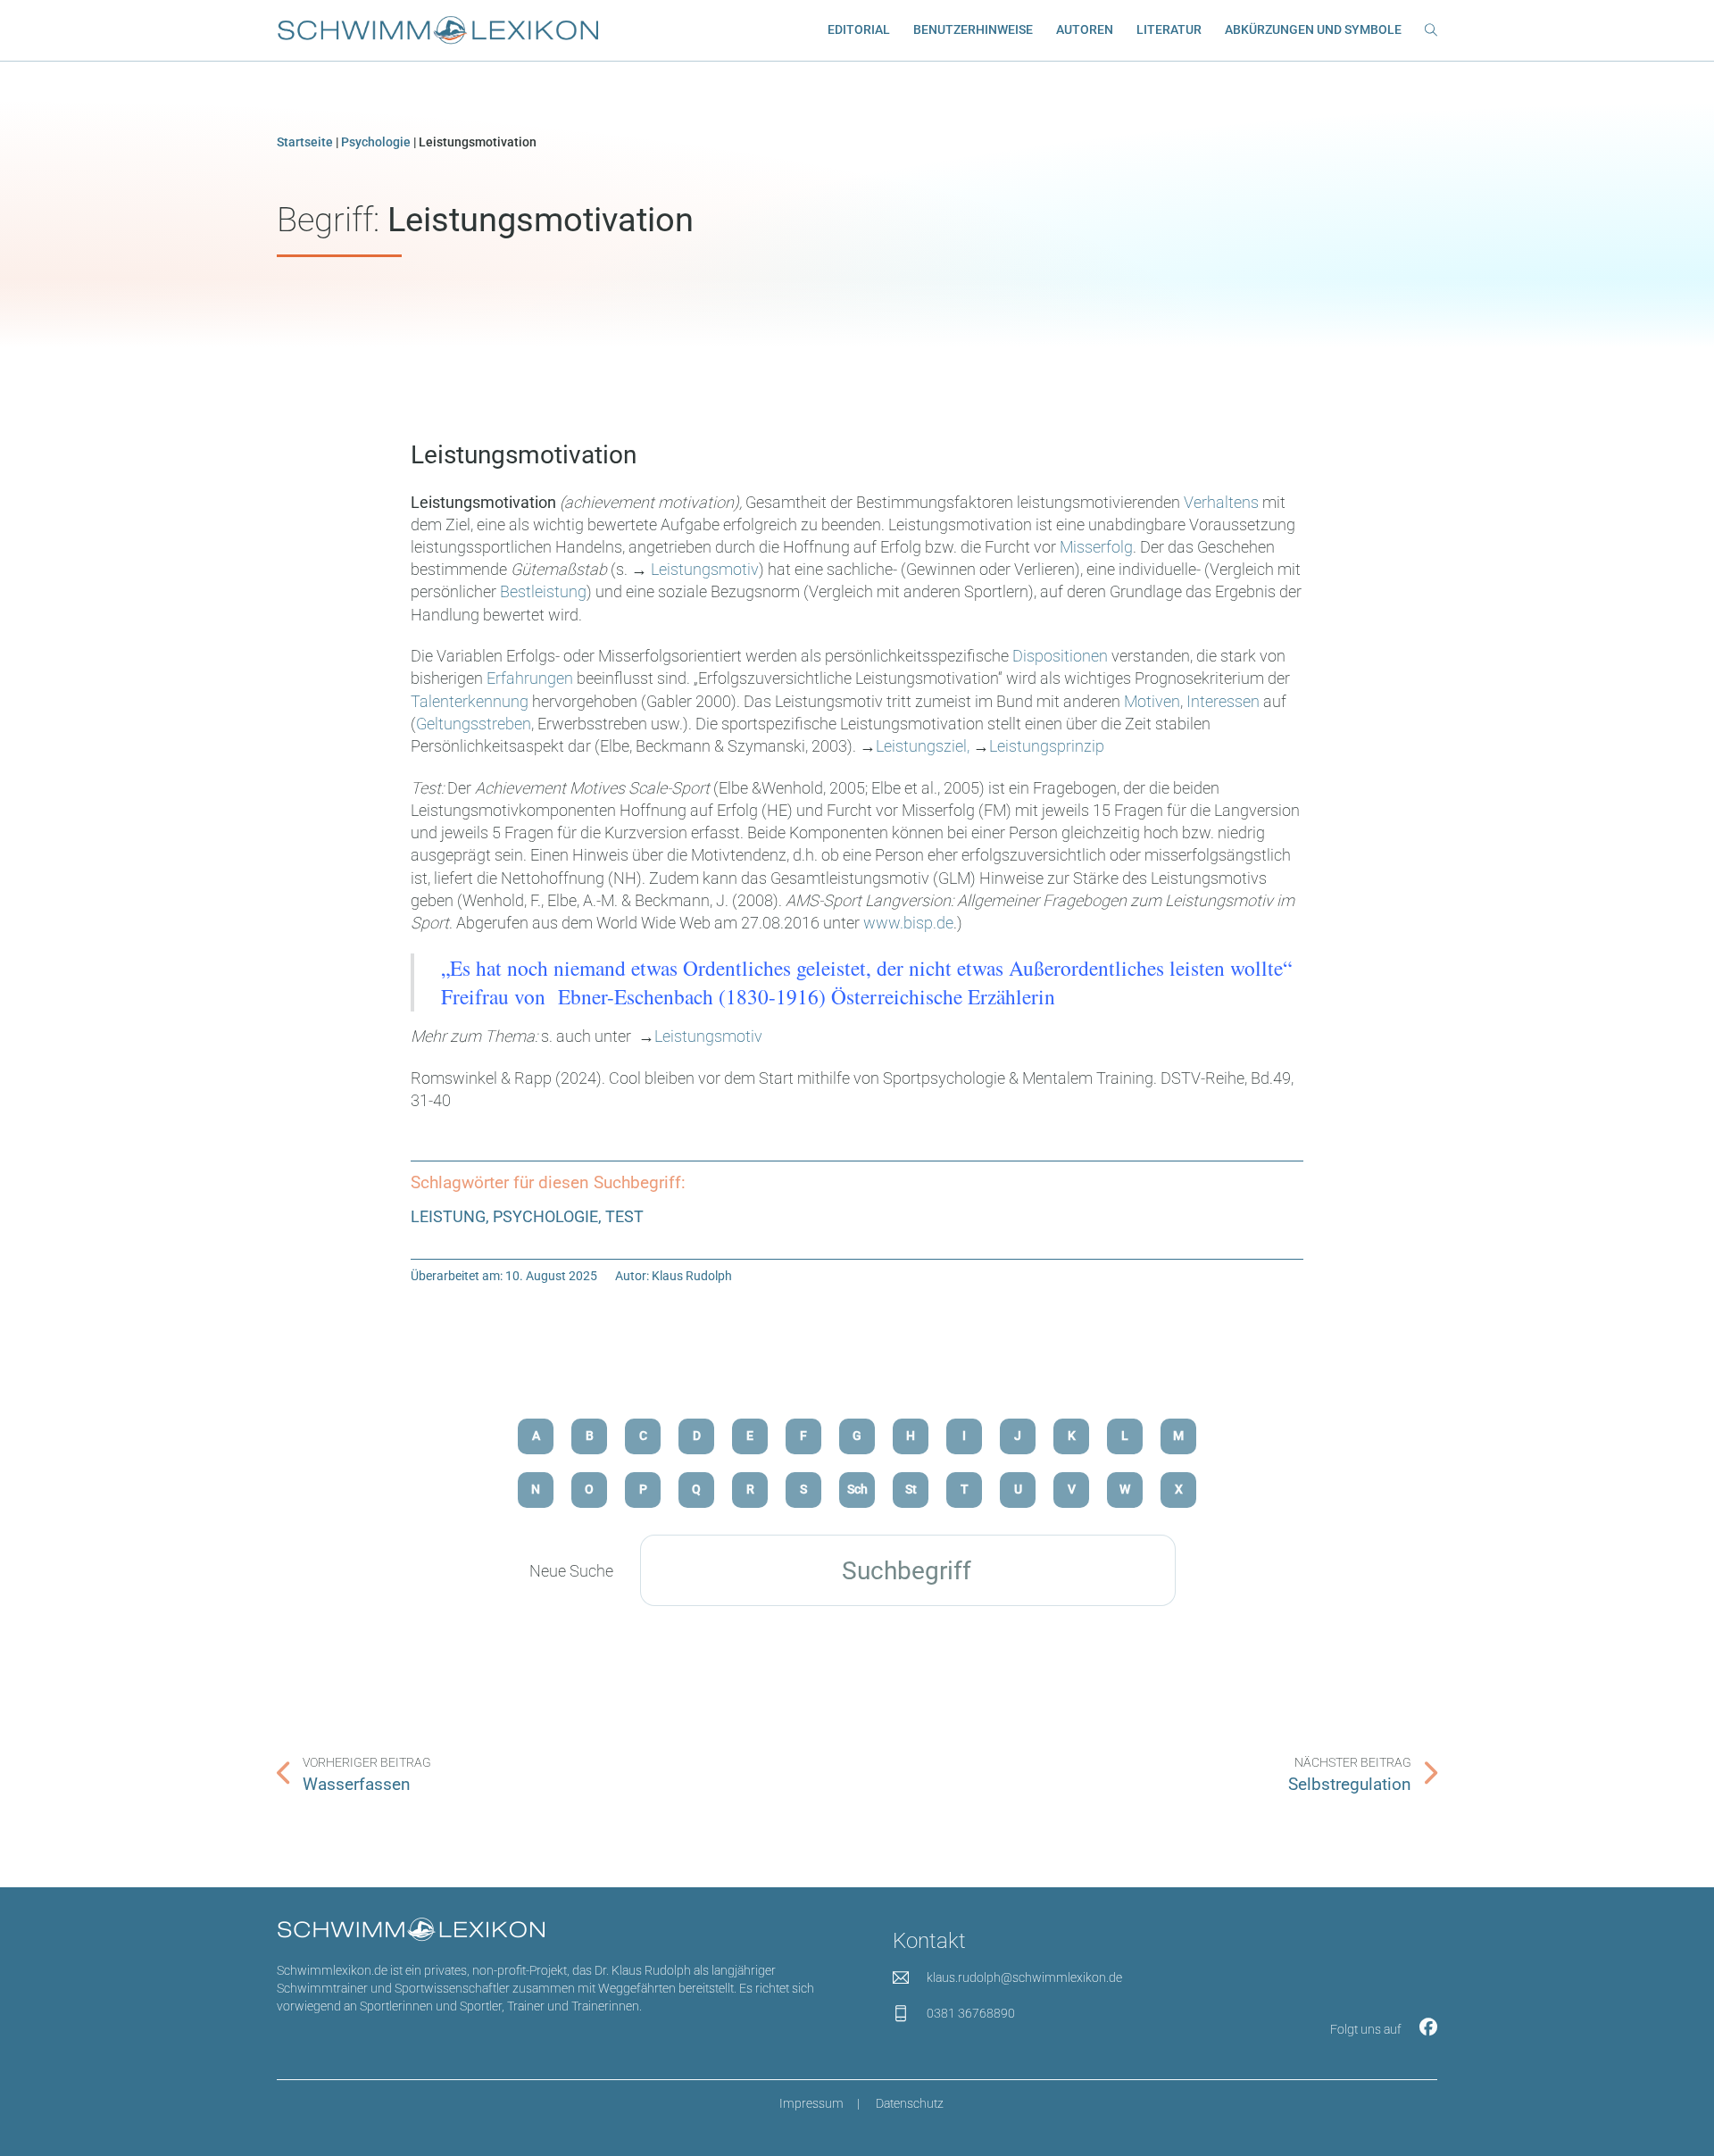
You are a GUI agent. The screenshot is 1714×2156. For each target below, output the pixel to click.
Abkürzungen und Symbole (1313, 30)
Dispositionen (1062, 656)
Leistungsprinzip (1047, 746)
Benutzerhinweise (973, 30)
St (911, 1490)
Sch (857, 1490)
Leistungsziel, (923, 746)
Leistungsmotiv (705, 569)
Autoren (1085, 30)
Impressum (811, 2104)
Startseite (305, 142)
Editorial (859, 30)
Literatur (1169, 30)
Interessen (1225, 701)
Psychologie (376, 142)
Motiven (1152, 701)
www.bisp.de (908, 923)
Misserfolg (1096, 547)
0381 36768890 (971, 2014)
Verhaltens (1223, 502)
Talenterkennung (470, 701)
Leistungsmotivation (524, 455)
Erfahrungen (532, 678)
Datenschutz (910, 2104)
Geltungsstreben (474, 724)
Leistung (448, 1216)
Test (624, 1216)
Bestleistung (543, 591)
